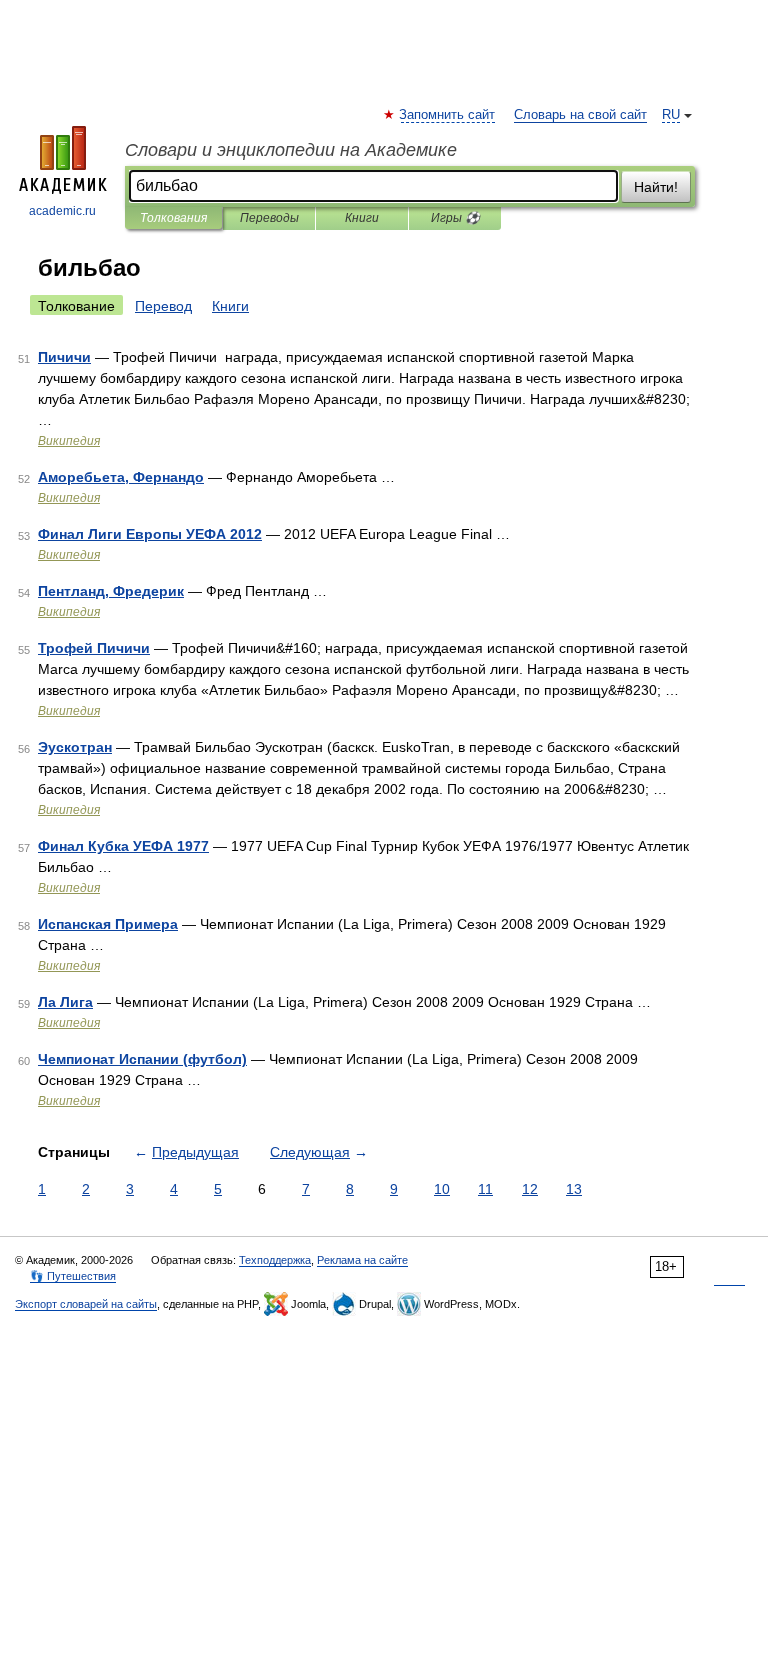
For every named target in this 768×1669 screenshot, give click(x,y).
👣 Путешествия (73, 1276)
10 (442, 1189)
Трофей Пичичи (94, 648)
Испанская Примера (108, 924)
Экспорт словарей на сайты (86, 1304)
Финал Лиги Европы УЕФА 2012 (150, 534)
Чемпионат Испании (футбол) (142, 1059)
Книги (362, 218)
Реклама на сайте (362, 1260)
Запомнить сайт (448, 115)
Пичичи (64, 357)
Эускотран (75, 747)
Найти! (656, 187)
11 (485, 1189)
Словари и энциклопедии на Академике (291, 150)
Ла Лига (65, 1002)
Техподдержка (275, 1260)
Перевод (163, 306)
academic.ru (62, 211)
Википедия (69, 441)
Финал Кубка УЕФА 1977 (123, 846)
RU (671, 115)
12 (530, 1189)
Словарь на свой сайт (580, 115)
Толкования (173, 218)
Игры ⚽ (455, 218)
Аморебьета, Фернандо (121, 477)
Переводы (269, 218)
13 (574, 1189)
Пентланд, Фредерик (111, 591)
